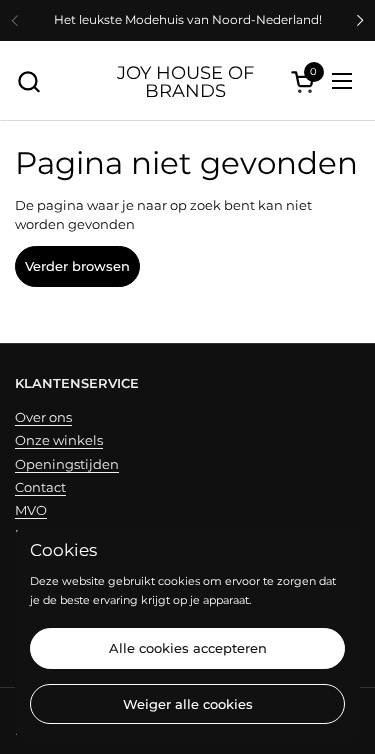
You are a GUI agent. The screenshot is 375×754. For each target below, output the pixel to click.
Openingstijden (67, 464)
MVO (31, 510)
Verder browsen (77, 266)
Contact (40, 487)
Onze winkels (59, 440)
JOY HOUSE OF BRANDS (185, 81)
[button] (28, 81)
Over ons (43, 417)
